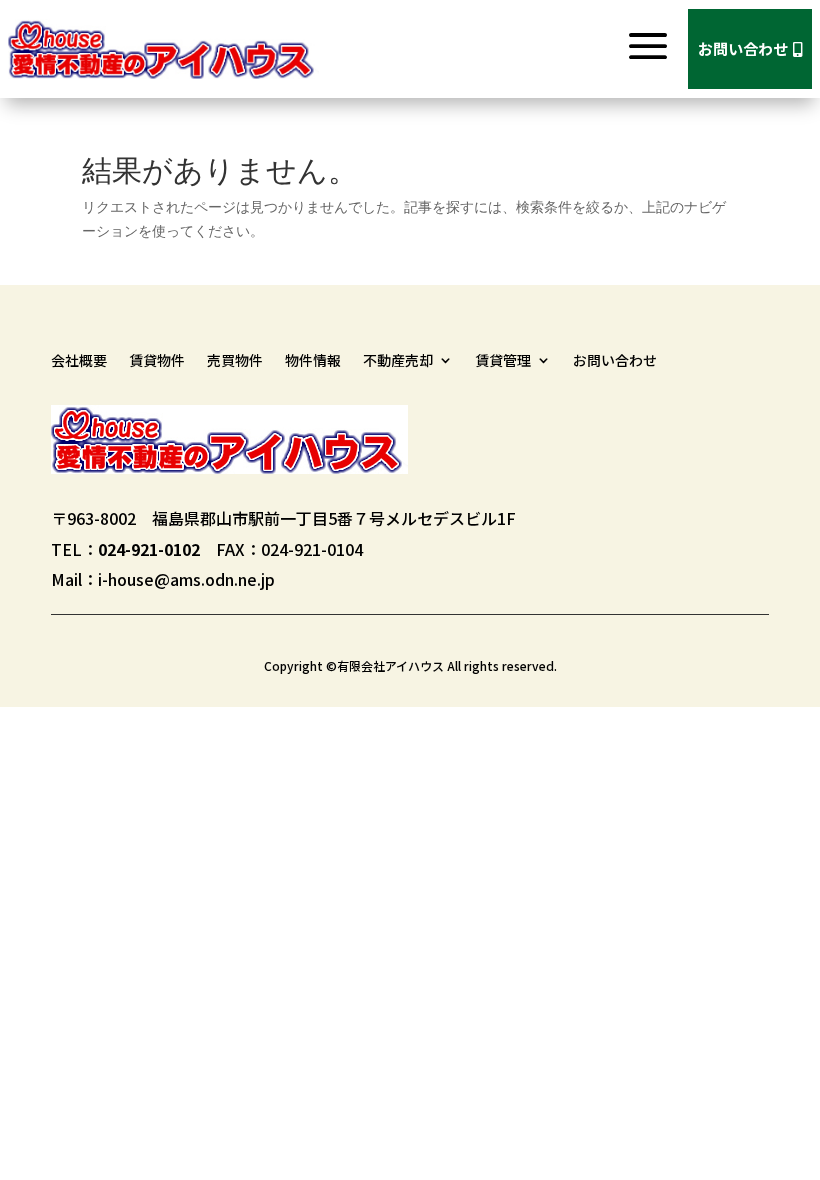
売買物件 (235, 361)
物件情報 (313, 361)
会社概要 (79, 361)
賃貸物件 (157, 361)
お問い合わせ (750, 48)
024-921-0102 (149, 549)
